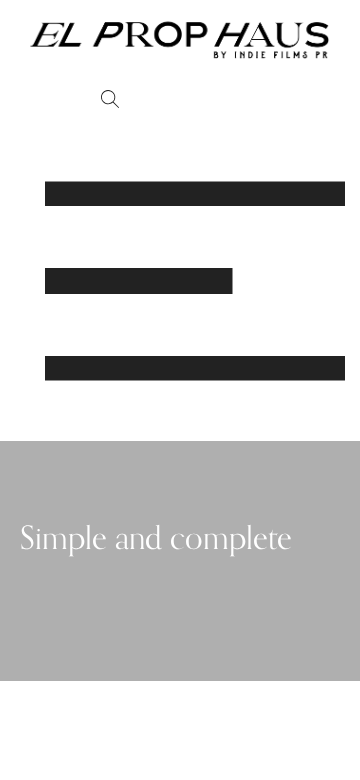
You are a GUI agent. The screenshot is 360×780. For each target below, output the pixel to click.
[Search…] (110, 100)
